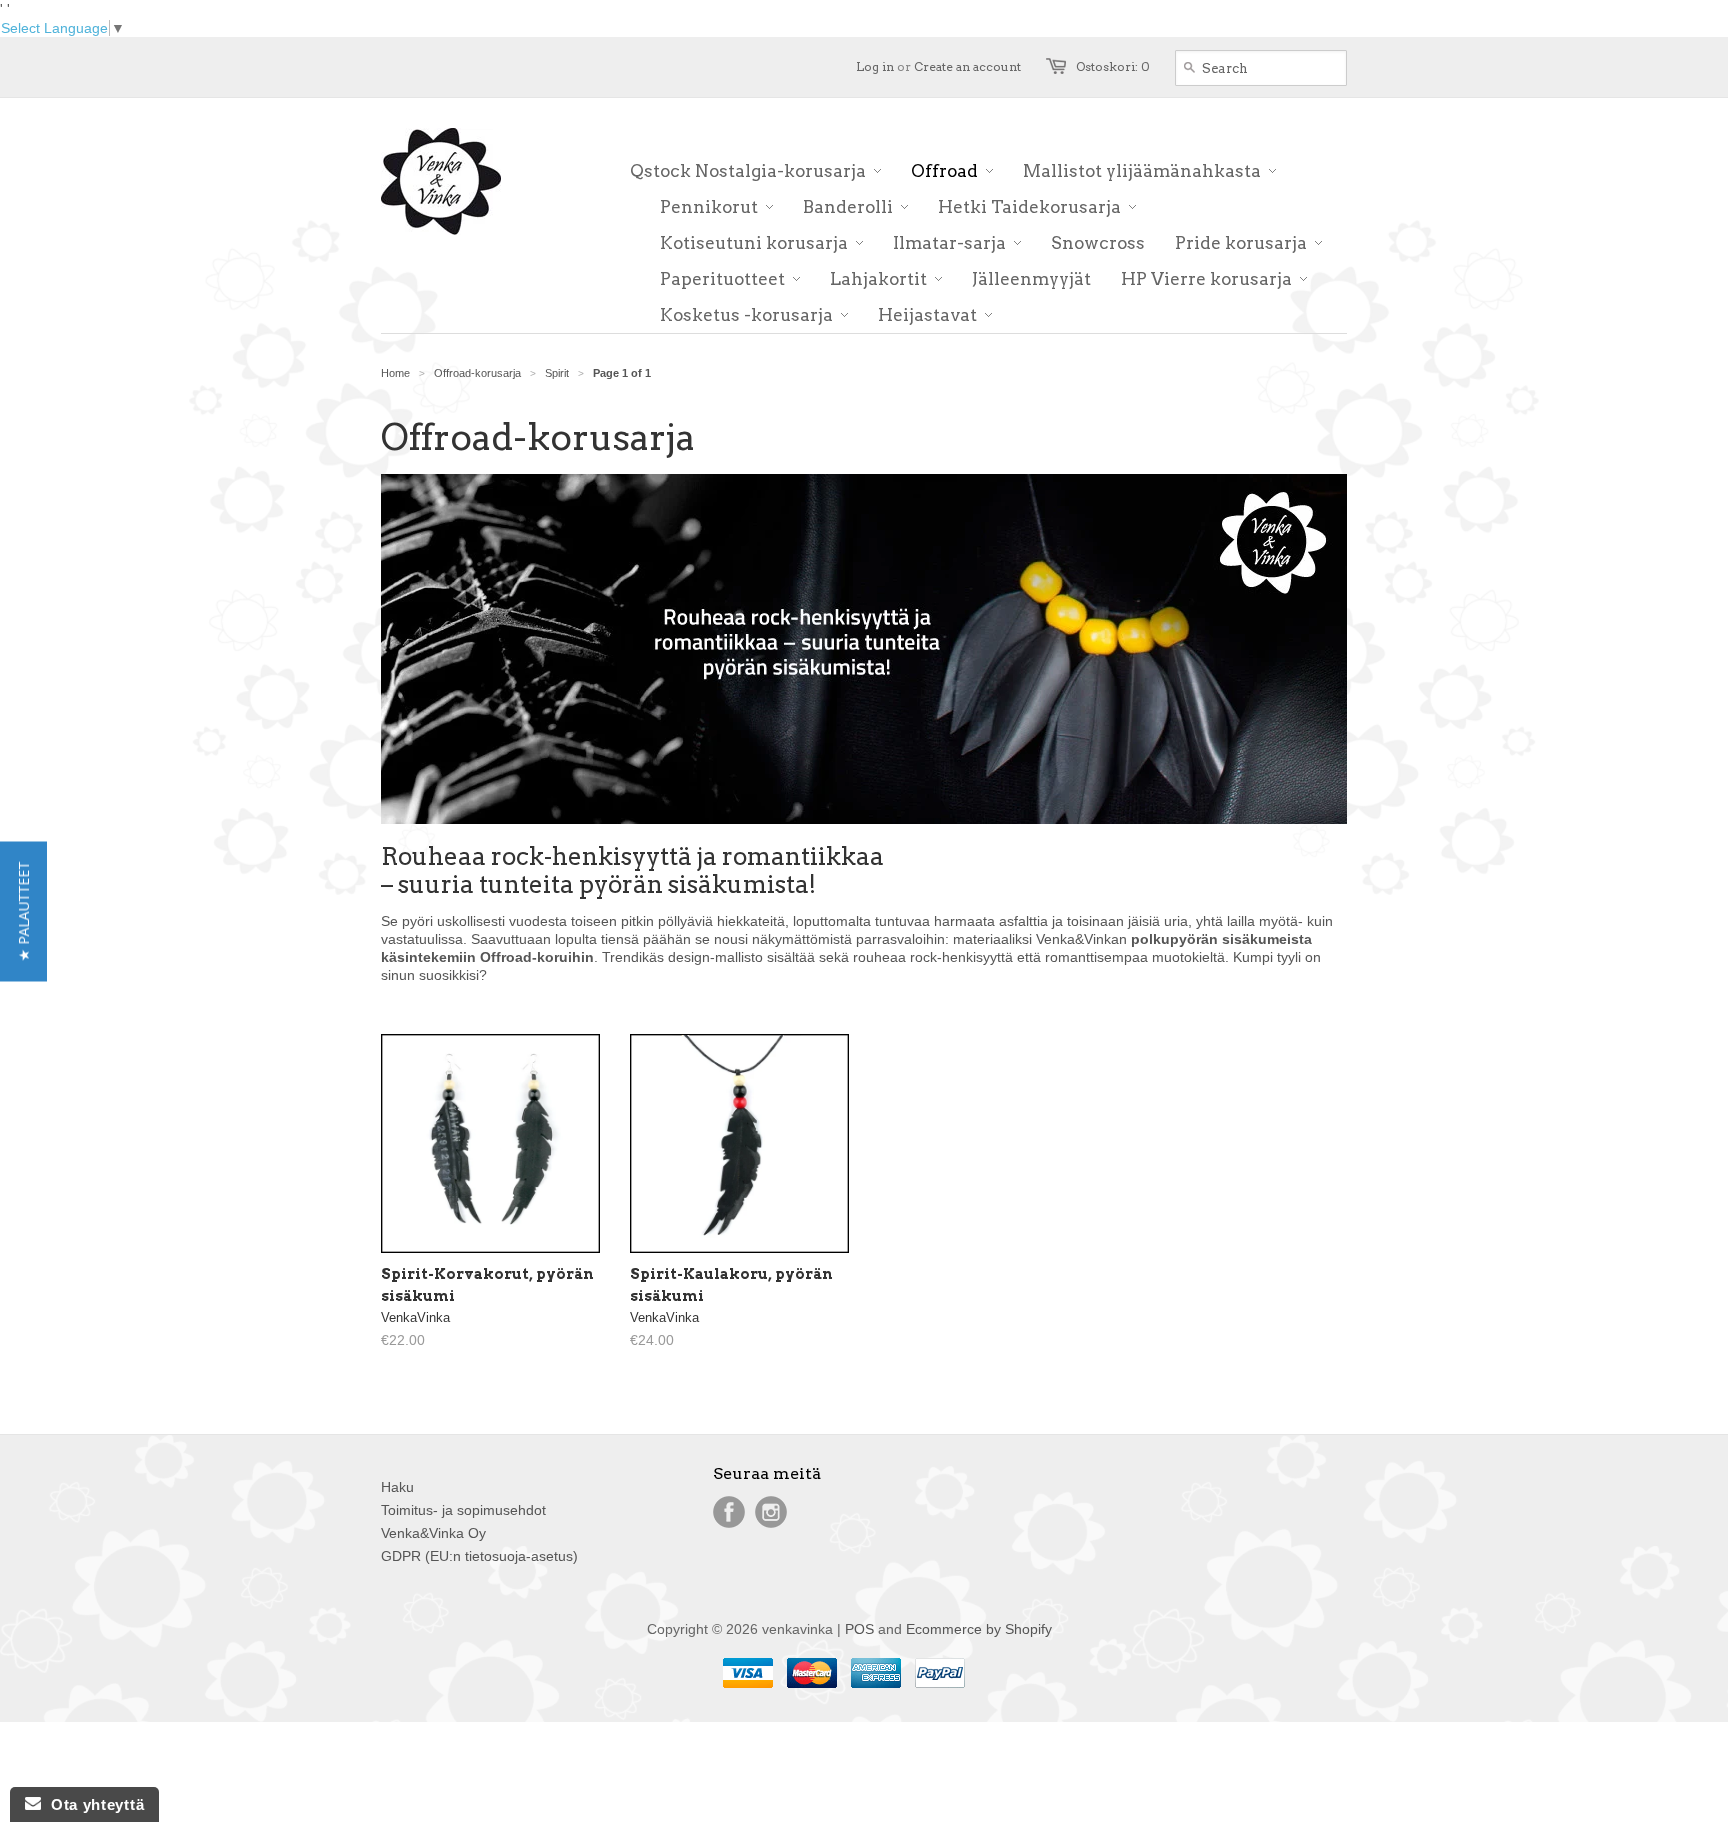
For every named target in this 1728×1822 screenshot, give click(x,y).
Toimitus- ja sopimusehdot (463, 1510)
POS (859, 1629)
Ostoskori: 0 (1113, 66)
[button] (23, 911)
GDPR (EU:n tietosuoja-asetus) (479, 1556)
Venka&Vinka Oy (433, 1533)
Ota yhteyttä (92, 1804)
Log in (875, 66)
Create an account (967, 66)
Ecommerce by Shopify (979, 1629)
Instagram (771, 1512)
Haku (397, 1487)
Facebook (729, 1512)
